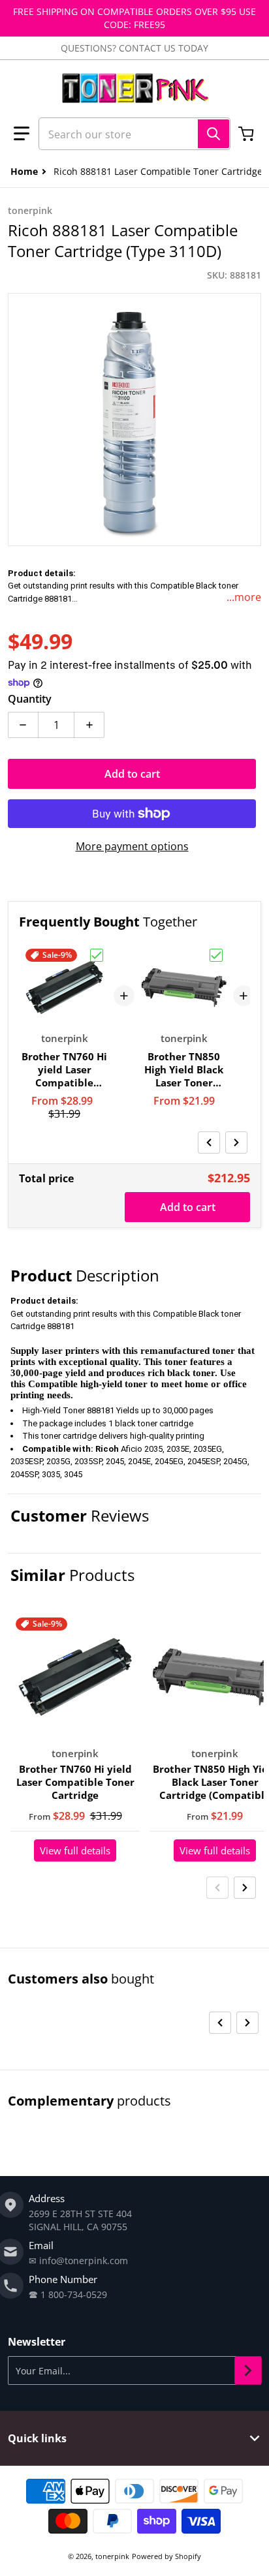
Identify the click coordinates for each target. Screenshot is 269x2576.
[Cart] (247, 134)
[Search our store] (214, 134)
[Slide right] (236, 1142)
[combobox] (134, 134)
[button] (22, 134)
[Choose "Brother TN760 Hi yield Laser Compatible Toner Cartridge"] (97, 955)
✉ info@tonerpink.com (78, 2261)
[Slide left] (209, 1142)
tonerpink (112, 2556)
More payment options (132, 846)
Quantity (30, 699)
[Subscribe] (248, 2370)
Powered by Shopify (166, 2556)
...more (244, 597)
